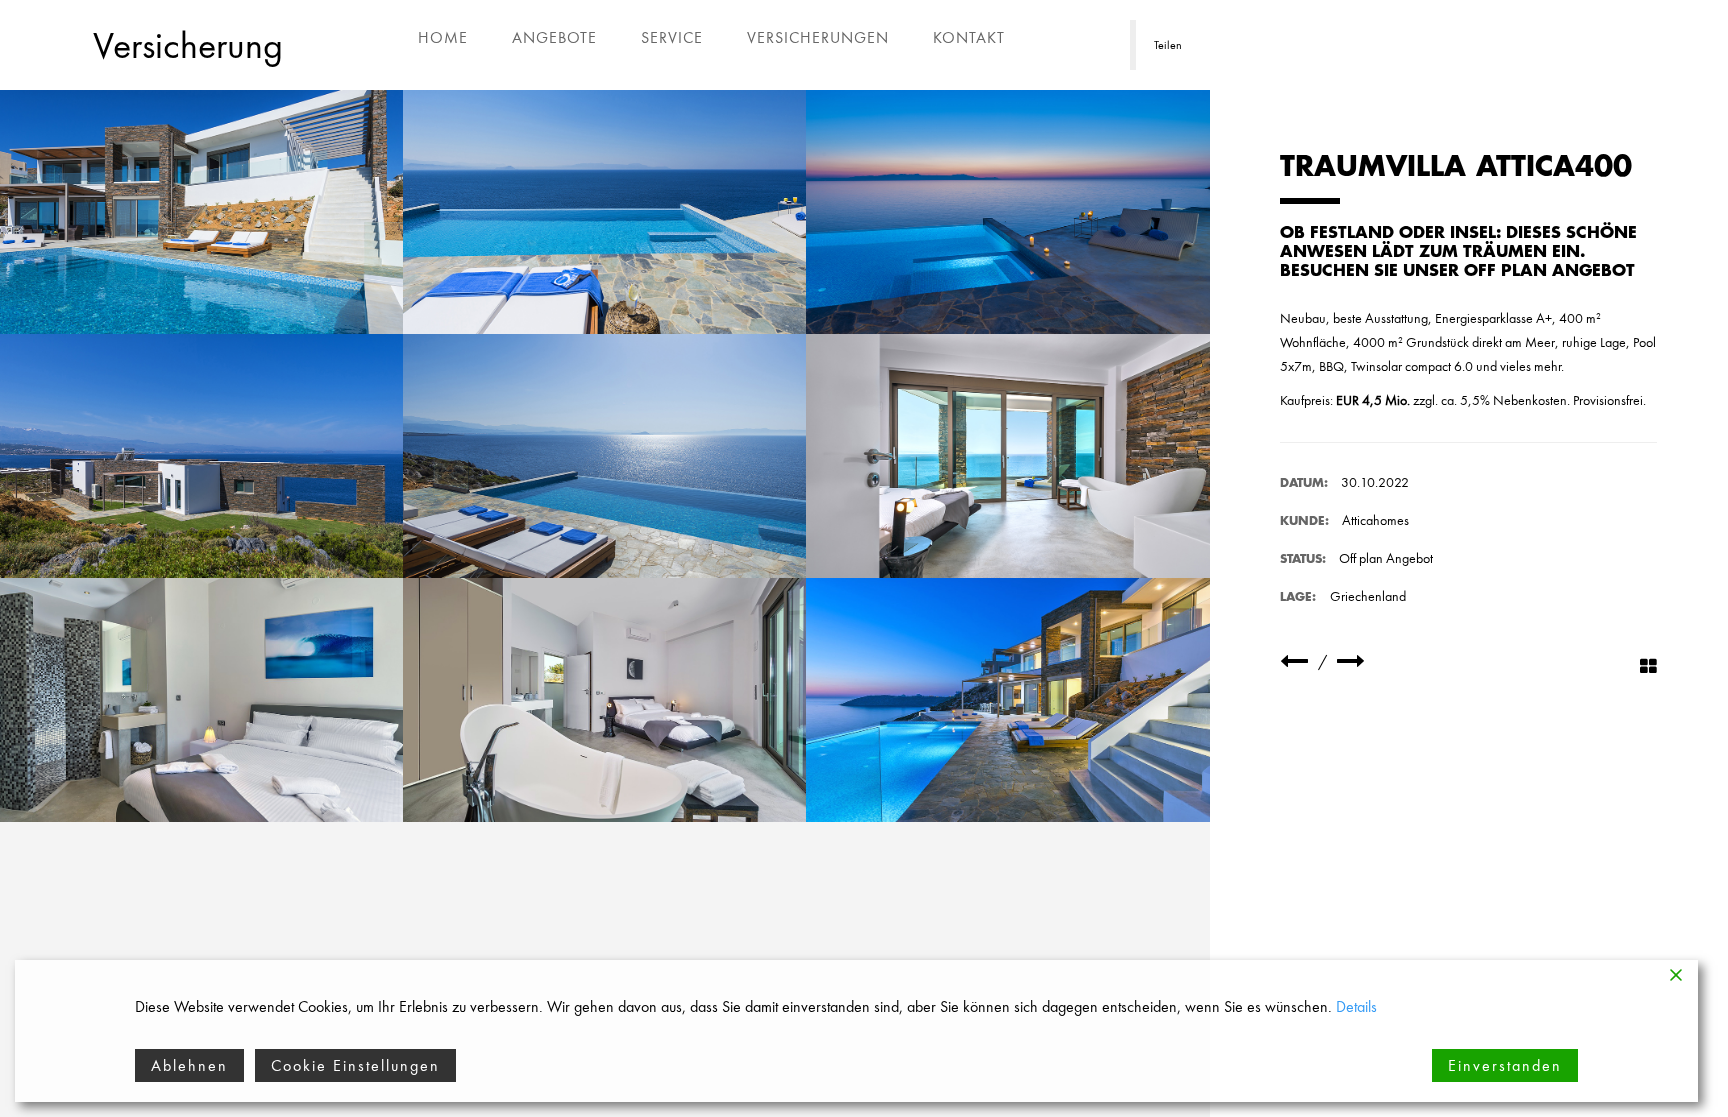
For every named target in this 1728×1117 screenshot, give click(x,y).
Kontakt (969, 37)
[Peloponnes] (1294, 661)
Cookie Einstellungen (355, 1065)
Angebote (554, 37)
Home (443, 37)
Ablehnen (189, 1065)
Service (672, 37)
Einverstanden (1505, 1065)
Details (1356, 1006)
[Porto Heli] (1351, 661)
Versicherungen (818, 37)
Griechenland (1368, 596)
